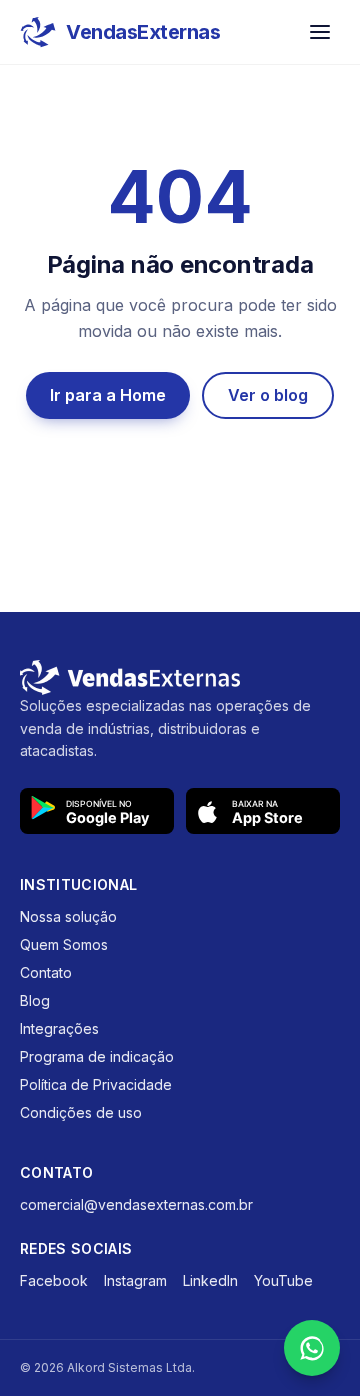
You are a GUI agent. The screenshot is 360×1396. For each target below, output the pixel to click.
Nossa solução (68, 916)
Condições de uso (81, 1112)
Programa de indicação (97, 1056)
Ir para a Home (108, 395)
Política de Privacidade (96, 1084)
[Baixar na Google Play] (97, 811)
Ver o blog (268, 395)
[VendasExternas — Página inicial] (180, 677)
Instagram (135, 1280)
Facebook (54, 1280)
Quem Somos (64, 944)
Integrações (59, 1028)
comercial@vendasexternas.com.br (136, 1204)
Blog (35, 1000)
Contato (46, 972)
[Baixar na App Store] (263, 811)
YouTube (283, 1280)
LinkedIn (210, 1280)
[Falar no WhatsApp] (312, 1348)
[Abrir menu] (320, 32)
